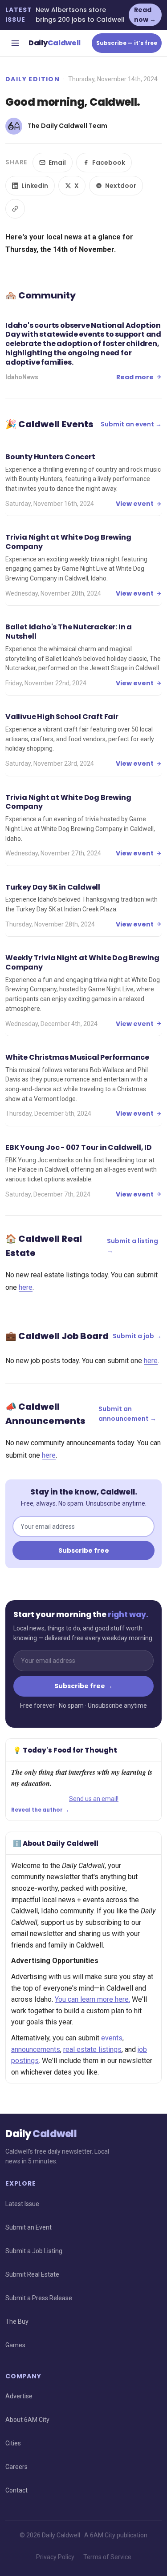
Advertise (19, 2396)
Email (57, 163)
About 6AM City (27, 2420)
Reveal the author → (40, 1810)
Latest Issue (22, 2204)
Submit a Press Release (39, 2298)
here (26, 1287)
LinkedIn (35, 186)
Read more (135, 377)
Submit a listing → (132, 1246)
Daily (55, 43)
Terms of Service (107, 2557)
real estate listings (92, 2049)
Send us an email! (94, 1799)
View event (135, 504)
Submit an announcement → (127, 1414)
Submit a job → (137, 1336)
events (112, 2038)
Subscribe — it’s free (127, 43)
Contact (16, 2490)
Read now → (145, 15)
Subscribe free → (83, 1686)
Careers (16, 2467)
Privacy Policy (55, 2557)
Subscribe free (84, 1550)
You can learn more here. (92, 1999)
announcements (36, 2049)
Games (15, 2345)
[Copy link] (15, 209)
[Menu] (15, 43)
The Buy (17, 2322)
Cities (13, 2443)
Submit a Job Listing (34, 2251)
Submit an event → (131, 424)
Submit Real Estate (32, 2274)
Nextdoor (121, 186)
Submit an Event (29, 2227)
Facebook (109, 163)
